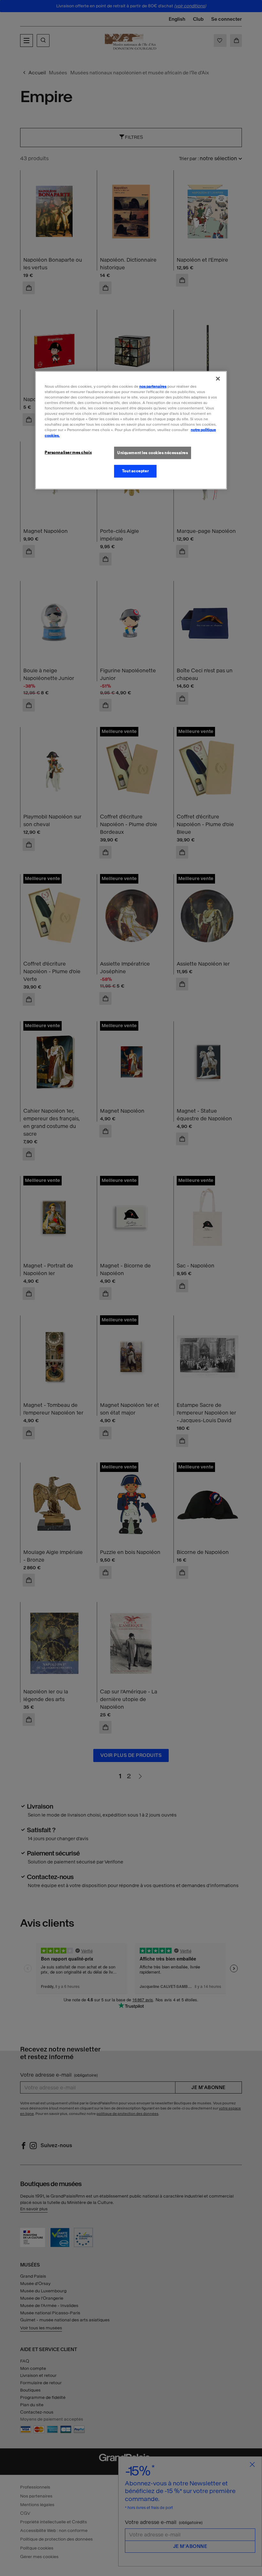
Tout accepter (135, 471)
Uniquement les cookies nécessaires (153, 452)
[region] (131, 430)
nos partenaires (153, 386)
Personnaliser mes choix (68, 452)
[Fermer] (218, 379)
